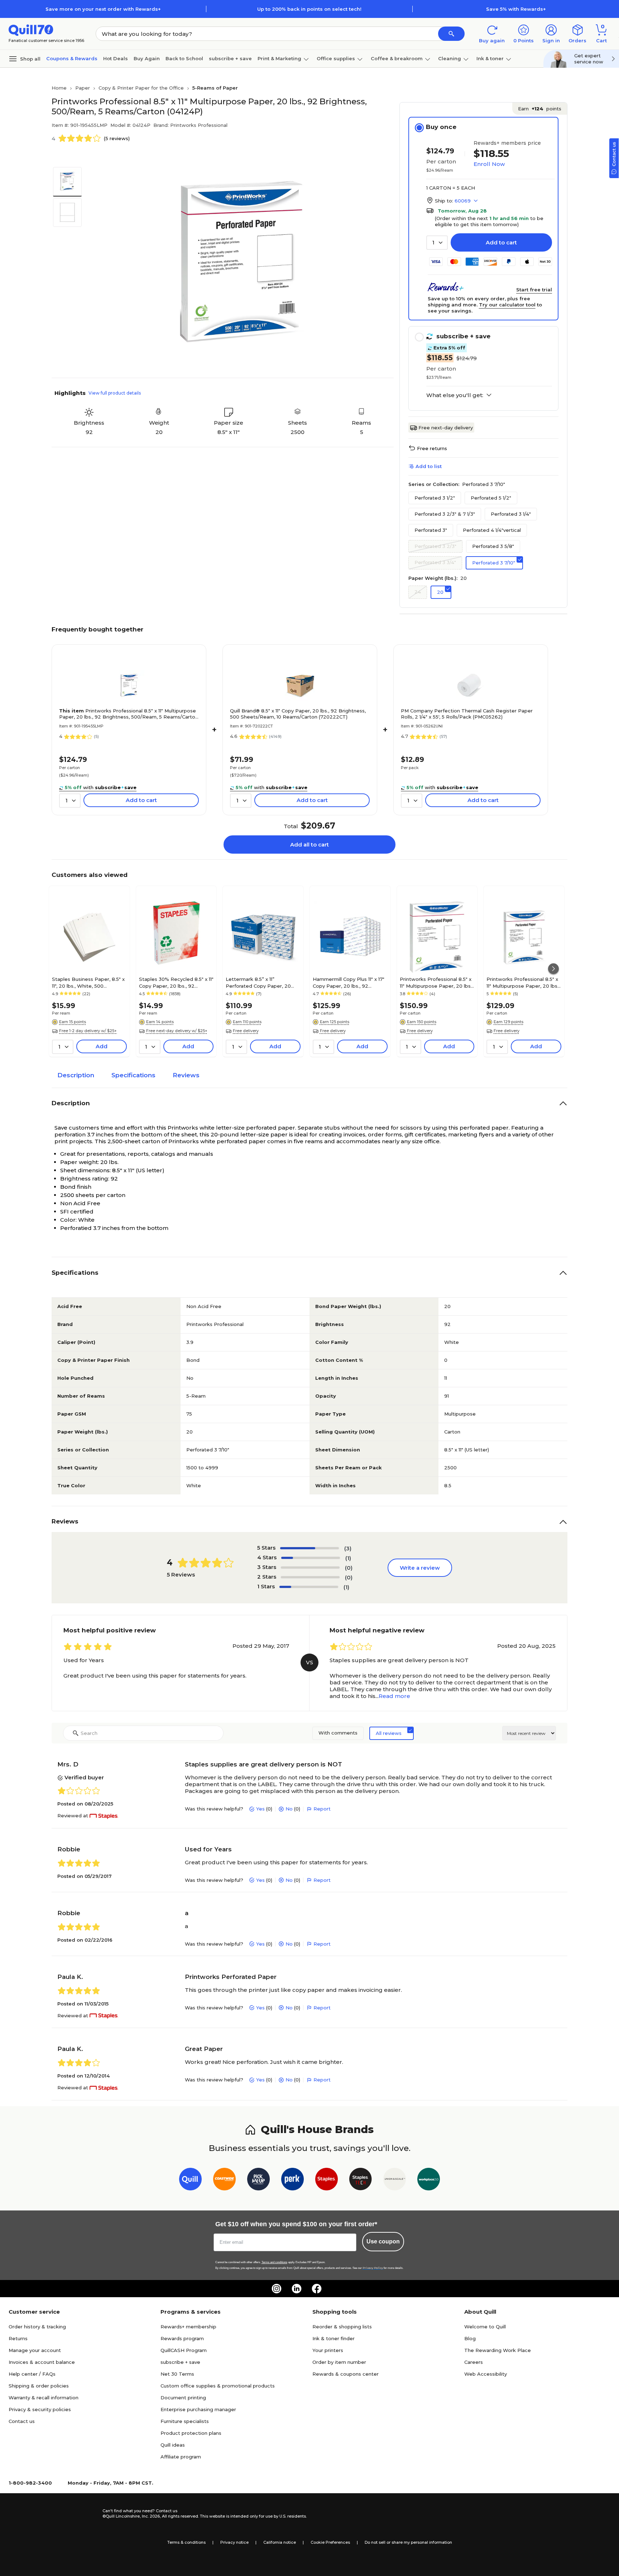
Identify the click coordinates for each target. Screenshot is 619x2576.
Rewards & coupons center (346, 2374)
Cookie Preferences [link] (330, 2542)
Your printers (328, 2350)
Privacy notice (234, 2542)
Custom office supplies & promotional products (218, 2386)
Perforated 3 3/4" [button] (435, 562)
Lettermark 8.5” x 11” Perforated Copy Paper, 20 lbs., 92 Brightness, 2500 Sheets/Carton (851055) (258, 982)
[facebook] (317, 2289)
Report (322, 1809)
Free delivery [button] (246, 1031)
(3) (348, 1548)
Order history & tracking (37, 2327)
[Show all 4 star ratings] (311, 1558)
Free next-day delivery (446, 428)
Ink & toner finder (334, 2338)
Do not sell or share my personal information (408, 2542)
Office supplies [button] (336, 58)
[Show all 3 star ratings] (310, 1568)
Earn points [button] (540, 109)
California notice (280, 2542)
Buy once (441, 127)
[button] (451, 34)
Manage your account (35, 2350)
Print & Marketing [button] (279, 58)
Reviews (186, 1075)
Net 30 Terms (177, 2374)
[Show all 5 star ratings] (309, 1548)
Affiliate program (181, 2457)
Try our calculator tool (507, 305)
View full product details (115, 393)
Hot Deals (116, 58)
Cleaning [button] (450, 58)
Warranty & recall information (44, 2398)
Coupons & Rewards (72, 58)
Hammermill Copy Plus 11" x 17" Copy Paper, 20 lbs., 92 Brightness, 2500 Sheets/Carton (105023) (349, 982)
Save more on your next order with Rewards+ (103, 9)
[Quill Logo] (31, 30)
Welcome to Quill (485, 2327)
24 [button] (418, 592)
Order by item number (339, 2362)
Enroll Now (489, 164)
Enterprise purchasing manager (198, 2409)
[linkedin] (297, 2289)
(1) (348, 1558)
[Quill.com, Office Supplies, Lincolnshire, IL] (77, 2514)
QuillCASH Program (184, 2350)
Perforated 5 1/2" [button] (491, 498)
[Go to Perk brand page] (292, 2181)
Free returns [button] (432, 448)
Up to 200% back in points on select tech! (309, 9)
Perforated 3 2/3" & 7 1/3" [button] (445, 514)
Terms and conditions (274, 2262)
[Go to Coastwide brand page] (224, 2181)
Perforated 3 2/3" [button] (435, 546)
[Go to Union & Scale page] (395, 2181)
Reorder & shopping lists (342, 2327)
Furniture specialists (185, 2421)
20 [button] (440, 592)
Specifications (133, 1075)
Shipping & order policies (39, 2386)
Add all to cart (309, 845)
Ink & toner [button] (490, 58)
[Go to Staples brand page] (327, 2181)
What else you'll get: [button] (455, 395)
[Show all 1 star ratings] (309, 1587)
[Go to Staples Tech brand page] (361, 2181)
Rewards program (182, 2338)
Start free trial (534, 290)
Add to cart (501, 242)
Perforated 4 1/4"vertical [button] (492, 530)
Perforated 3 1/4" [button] (511, 514)
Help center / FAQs (32, 2374)
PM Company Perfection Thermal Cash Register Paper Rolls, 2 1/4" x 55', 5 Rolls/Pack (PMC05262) (467, 714)
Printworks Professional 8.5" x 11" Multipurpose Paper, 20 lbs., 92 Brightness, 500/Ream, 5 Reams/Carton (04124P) (129, 714)
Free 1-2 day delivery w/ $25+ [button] (88, 1031)
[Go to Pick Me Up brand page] (258, 2181)
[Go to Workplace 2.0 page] (429, 2181)
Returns (18, 2338)
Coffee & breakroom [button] (397, 58)
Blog (470, 2338)
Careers (474, 2362)
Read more (394, 1696)
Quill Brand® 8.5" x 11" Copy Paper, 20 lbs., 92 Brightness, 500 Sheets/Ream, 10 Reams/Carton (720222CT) (298, 714)
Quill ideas (173, 2445)
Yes (260, 1809)
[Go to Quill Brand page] (190, 2181)
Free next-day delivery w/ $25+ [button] (177, 1031)
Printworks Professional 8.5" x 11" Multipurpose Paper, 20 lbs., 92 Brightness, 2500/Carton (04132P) (436, 982)
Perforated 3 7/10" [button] (494, 563)
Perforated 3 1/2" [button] (435, 498)
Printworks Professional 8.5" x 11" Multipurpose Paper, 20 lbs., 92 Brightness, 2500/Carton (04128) (523, 982)
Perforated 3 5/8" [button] (493, 546)
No (289, 1809)
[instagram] (277, 2289)
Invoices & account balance (42, 2362)
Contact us (22, 2421)
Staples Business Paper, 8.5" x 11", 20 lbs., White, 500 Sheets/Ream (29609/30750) (88, 982)
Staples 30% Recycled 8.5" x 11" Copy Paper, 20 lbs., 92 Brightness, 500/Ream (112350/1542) (176, 982)
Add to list (429, 466)
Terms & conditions (186, 2542)
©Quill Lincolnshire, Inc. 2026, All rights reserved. (151, 2516)
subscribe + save (230, 58)
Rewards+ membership (188, 2327)
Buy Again (147, 58)
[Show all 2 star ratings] (310, 1577)
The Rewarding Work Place (498, 2350)
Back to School (184, 58)
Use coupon (383, 2241)
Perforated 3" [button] (431, 530)
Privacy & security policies (40, 2409)
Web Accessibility (486, 2374)
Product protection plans (191, 2433)
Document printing (183, 2398)
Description (76, 1075)
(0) (349, 1568)
